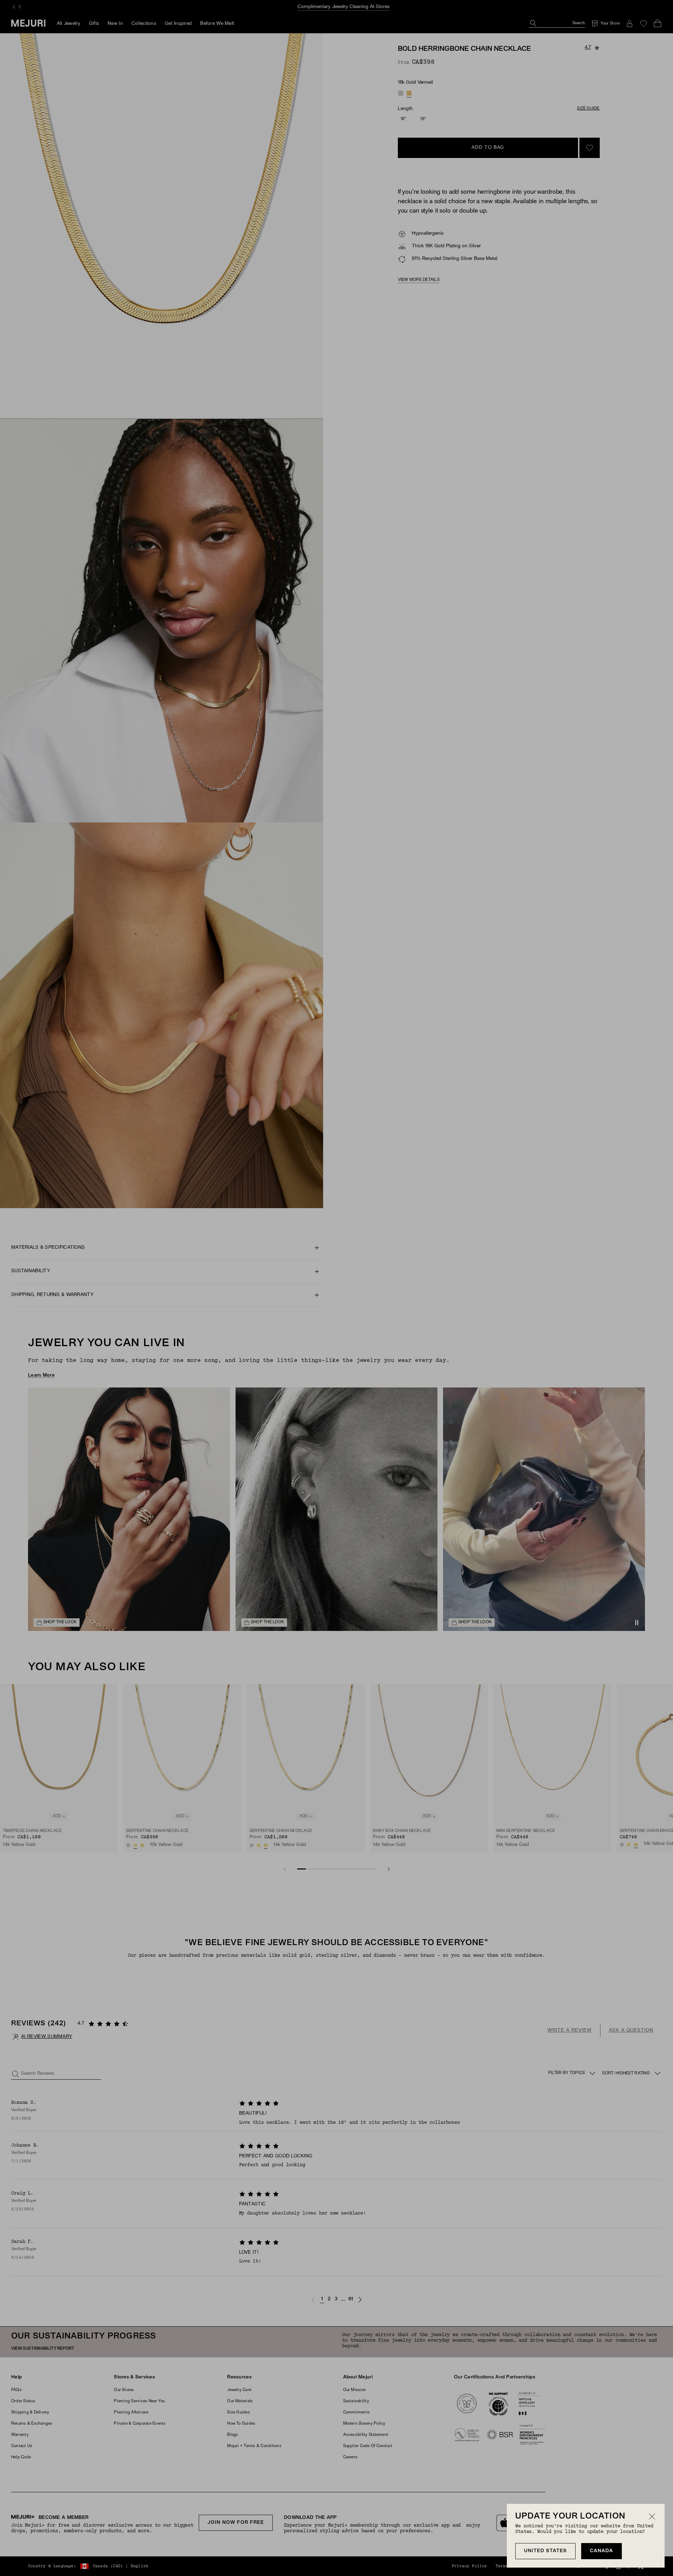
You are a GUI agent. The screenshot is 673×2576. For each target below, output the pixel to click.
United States (545, 2551)
